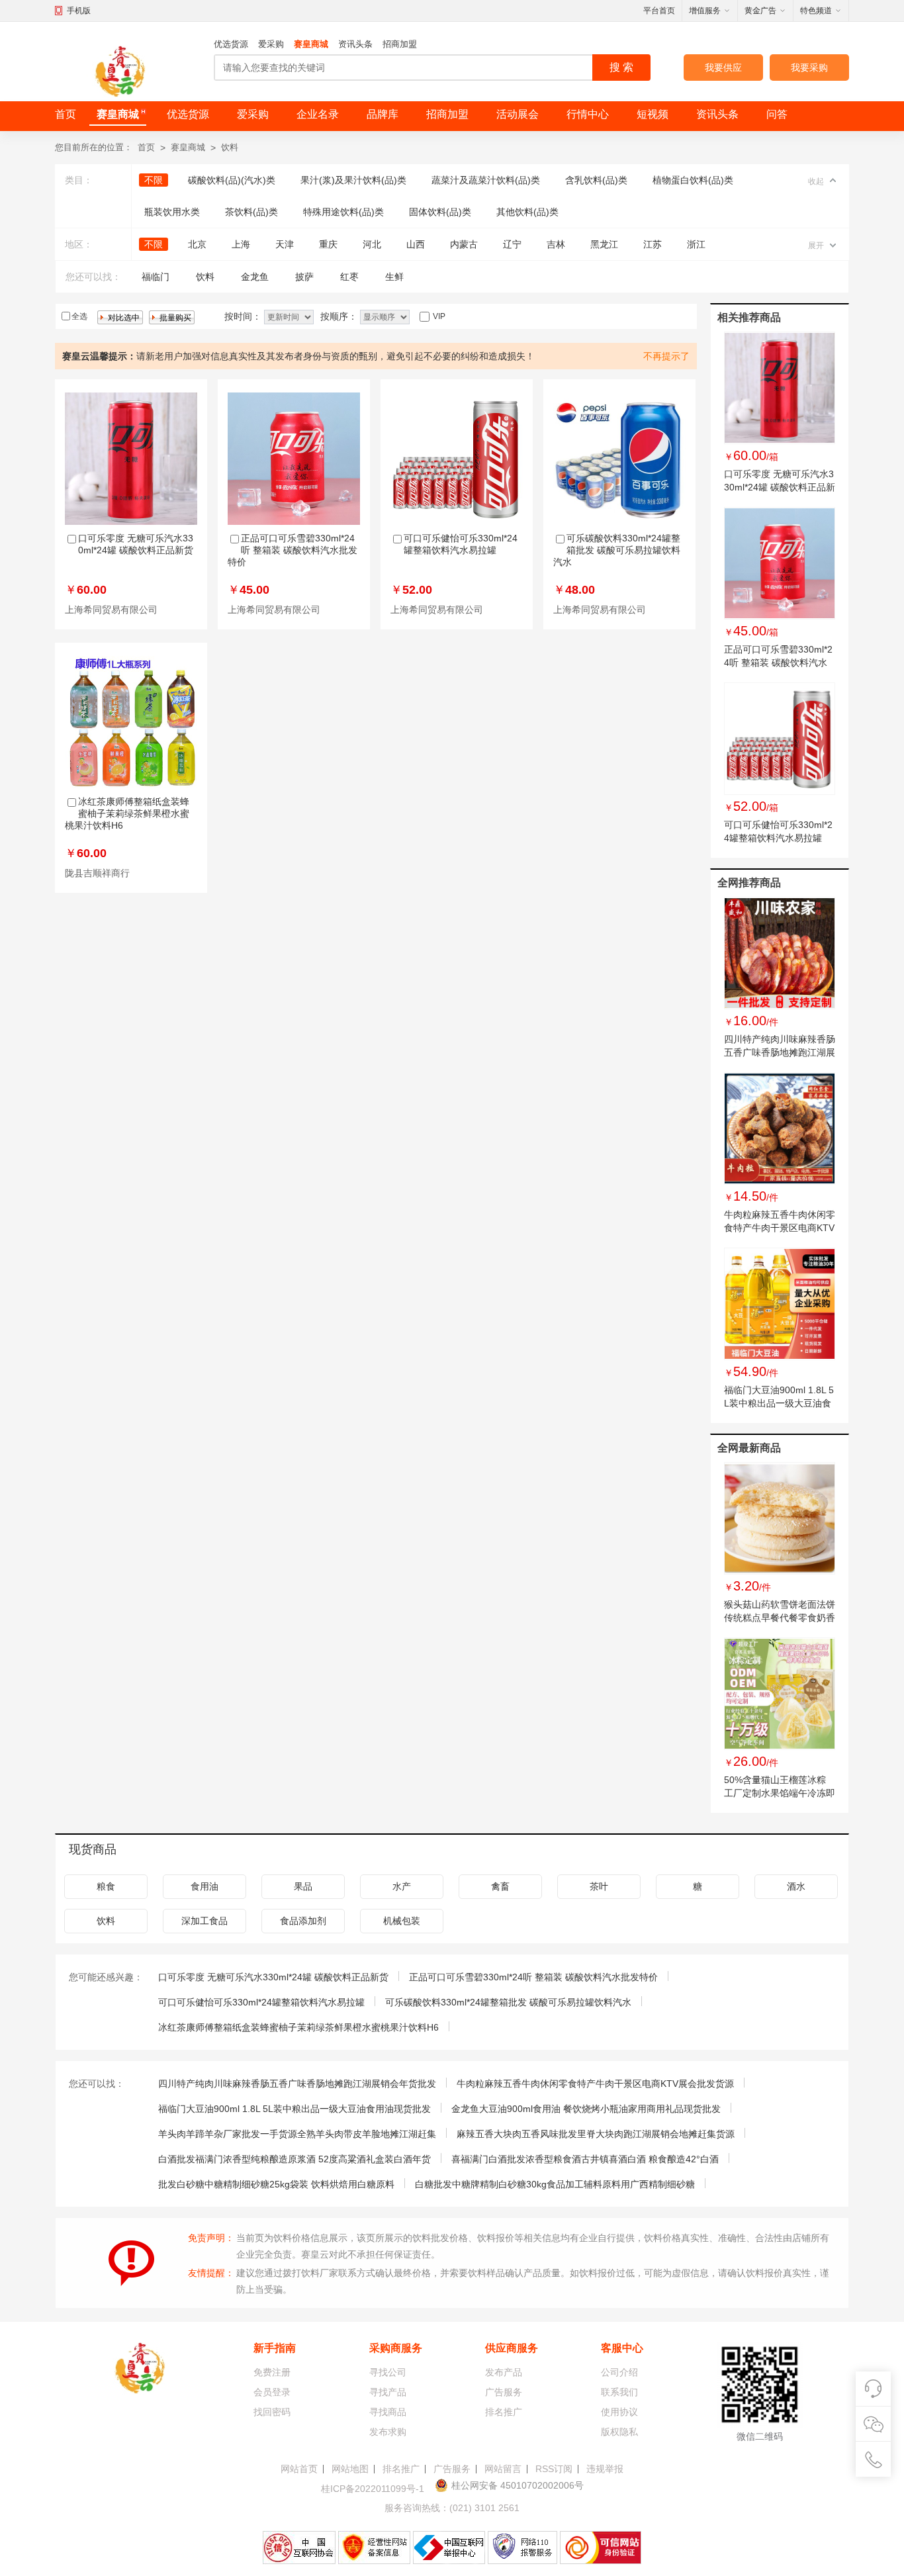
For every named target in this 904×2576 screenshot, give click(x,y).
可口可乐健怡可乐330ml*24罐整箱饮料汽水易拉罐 (261, 2002)
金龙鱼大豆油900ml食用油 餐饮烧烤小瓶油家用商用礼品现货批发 (586, 2109)
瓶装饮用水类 (172, 212)
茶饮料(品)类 (251, 212)
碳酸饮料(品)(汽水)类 (232, 180)
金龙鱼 (255, 277)
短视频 (653, 114)
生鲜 (394, 277)
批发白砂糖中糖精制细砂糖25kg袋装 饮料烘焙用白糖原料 (276, 2184)
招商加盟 (400, 44)
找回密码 (272, 2412)
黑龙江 (604, 244)
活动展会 (518, 114)
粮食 (106, 1886)
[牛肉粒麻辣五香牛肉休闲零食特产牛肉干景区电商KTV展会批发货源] (780, 1128)
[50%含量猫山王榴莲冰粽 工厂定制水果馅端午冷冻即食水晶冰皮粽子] (780, 1694)
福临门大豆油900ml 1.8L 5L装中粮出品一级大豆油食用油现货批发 (779, 1403)
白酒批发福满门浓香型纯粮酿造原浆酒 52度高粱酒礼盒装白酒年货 (294, 2159)
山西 (416, 244)
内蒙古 (464, 244)
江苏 (653, 244)
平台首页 (659, 11)
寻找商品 (388, 2412)
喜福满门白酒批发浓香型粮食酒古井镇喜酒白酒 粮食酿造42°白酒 (585, 2159)
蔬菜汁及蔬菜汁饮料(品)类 (486, 180)
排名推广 (504, 2412)
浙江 (696, 244)
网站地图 (350, 2469)
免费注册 (272, 2372)
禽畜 (500, 1886)
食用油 (204, 1886)
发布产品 (504, 2372)
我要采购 (809, 68)
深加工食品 (204, 1921)
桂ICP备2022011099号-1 (373, 2489)
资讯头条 (355, 44)
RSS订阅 (554, 2469)
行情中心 (588, 114)
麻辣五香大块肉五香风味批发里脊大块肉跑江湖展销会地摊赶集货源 (596, 2134)
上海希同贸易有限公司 (111, 610)
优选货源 (231, 44)
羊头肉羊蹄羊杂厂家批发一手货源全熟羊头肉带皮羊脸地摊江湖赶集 (297, 2134)
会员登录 (272, 2392)
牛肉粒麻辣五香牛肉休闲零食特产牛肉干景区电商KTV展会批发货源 (780, 1228)
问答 (777, 114)
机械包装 (402, 1921)
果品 (303, 1886)
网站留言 (503, 2469)
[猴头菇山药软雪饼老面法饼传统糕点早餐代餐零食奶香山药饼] (780, 1518)
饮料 (230, 147)
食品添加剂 (303, 1921)
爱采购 (271, 44)
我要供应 (723, 68)
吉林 (556, 244)
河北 (372, 244)
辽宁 (512, 244)
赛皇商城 (311, 44)
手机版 (79, 11)
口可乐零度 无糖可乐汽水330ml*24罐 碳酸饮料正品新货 (780, 487)
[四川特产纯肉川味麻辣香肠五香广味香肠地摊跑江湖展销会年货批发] (780, 953)
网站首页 (299, 2469)
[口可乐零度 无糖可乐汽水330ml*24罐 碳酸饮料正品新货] (780, 388)
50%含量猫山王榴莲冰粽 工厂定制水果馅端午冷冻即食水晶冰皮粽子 (780, 1793)
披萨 (304, 277)
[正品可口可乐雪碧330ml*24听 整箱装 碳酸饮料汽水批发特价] (780, 563)
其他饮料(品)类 (527, 212)
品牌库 (383, 114)
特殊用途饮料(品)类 (343, 212)
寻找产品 (388, 2392)
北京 (197, 244)
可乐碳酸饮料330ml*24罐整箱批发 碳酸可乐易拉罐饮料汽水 (617, 550)
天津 (285, 244)
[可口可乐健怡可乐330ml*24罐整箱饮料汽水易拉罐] (780, 739)
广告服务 (504, 2392)
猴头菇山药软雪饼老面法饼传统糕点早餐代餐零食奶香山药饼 (780, 1618)
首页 (66, 114)
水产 (402, 1886)
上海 (241, 244)
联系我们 (619, 2392)
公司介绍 (619, 2372)
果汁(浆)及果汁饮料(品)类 (353, 180)
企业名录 (318, 114)
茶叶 (599, 1886)
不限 (154, 180)
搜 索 (621, 67)
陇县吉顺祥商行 (97, 873)
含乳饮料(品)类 (596, 180)
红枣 (349, 277)
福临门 (156, 277)
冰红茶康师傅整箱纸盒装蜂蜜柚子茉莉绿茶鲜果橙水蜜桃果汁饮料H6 (127, 813)
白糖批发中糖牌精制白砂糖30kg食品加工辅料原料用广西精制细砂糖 (555, 2184)
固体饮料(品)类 (440, 212)
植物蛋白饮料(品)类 (693, 180)
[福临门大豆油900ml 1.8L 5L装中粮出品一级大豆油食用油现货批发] (780, 1304)
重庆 (328, 244)
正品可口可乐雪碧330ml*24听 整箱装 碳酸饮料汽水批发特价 (293, 550)
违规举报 (605, 2469)
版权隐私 (619, 2432)
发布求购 (388, 2432)
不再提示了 (666, 356)
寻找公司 (388, 2372)
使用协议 (619, 2412)
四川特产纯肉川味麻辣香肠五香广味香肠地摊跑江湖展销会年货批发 (780, 1052)
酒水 (796, 1886)
